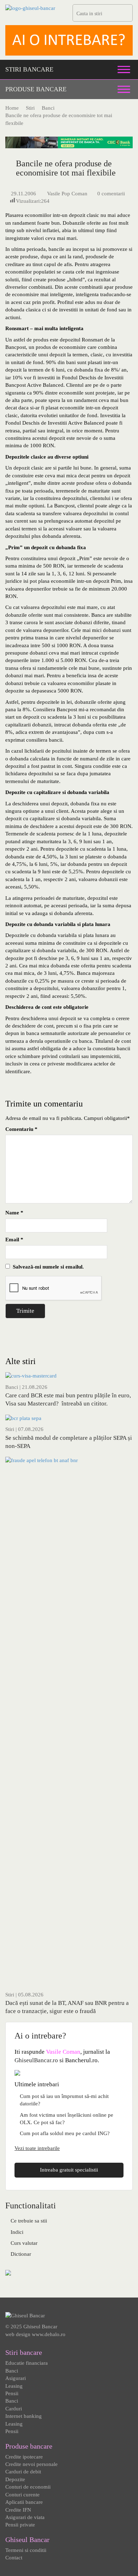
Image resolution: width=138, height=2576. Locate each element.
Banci (12, 1387)
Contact (14, 2558)
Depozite (15, 2479)
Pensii (12, 2393)
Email (14, 1240)
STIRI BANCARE (29, 69)
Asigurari (16, 2378)
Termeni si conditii (26, 2550)
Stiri (10, 1429)
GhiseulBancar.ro (36, 2060)
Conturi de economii (28, 2487)
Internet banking (24, 2416)
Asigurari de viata (25, 2517)
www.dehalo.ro (49, 2334)
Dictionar (21, 2254)
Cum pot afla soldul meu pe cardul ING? (65, 2133)
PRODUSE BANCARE (36, 89)
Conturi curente (22, 2495)
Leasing (14, 2386)
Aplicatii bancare (24, 2502)
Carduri (14, 2409)
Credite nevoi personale (31, 2464)
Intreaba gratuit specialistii (69, 2170)
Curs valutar (24, 2243)
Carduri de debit (23, 2472)
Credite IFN (18, 2510)
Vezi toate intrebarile (37, 2148)
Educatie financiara (27, 2363)
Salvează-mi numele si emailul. (47, 1267)
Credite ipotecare (24, 2457)
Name (14, 1213)
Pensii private (20, 2525)
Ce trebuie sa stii (29, 2221)
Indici (17, 2232)
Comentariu (21, 1129)
